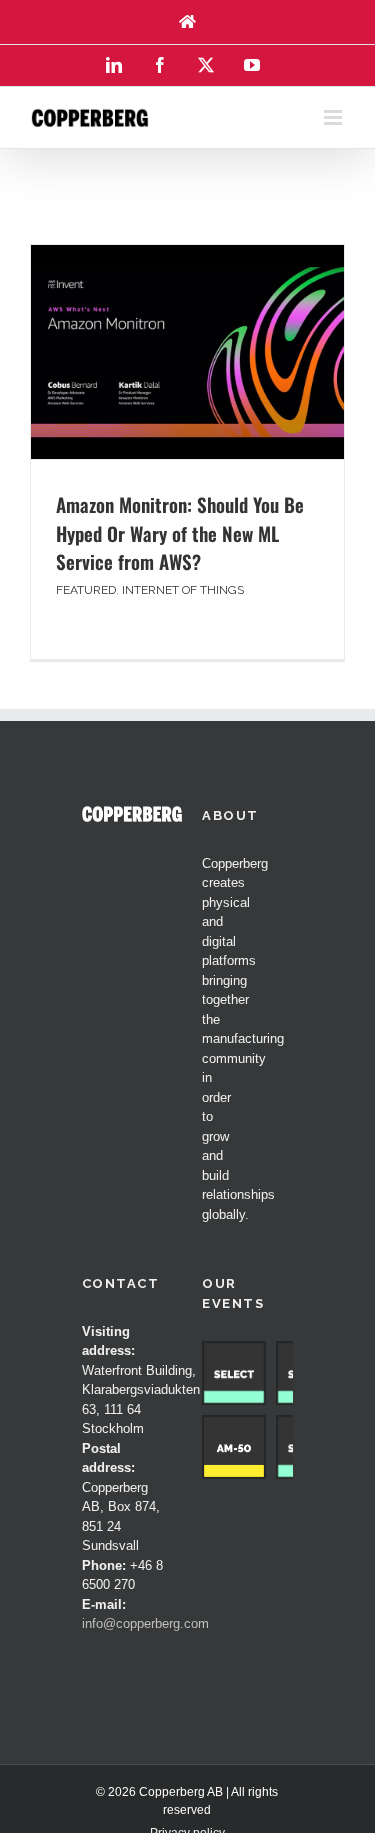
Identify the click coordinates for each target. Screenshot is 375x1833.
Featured (86, 590)
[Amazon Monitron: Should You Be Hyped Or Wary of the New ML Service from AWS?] (187, 352)
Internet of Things (183, 590)
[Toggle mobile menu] (334, 117)
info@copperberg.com (145, 1623)
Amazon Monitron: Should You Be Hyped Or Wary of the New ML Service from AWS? (180, 532)
